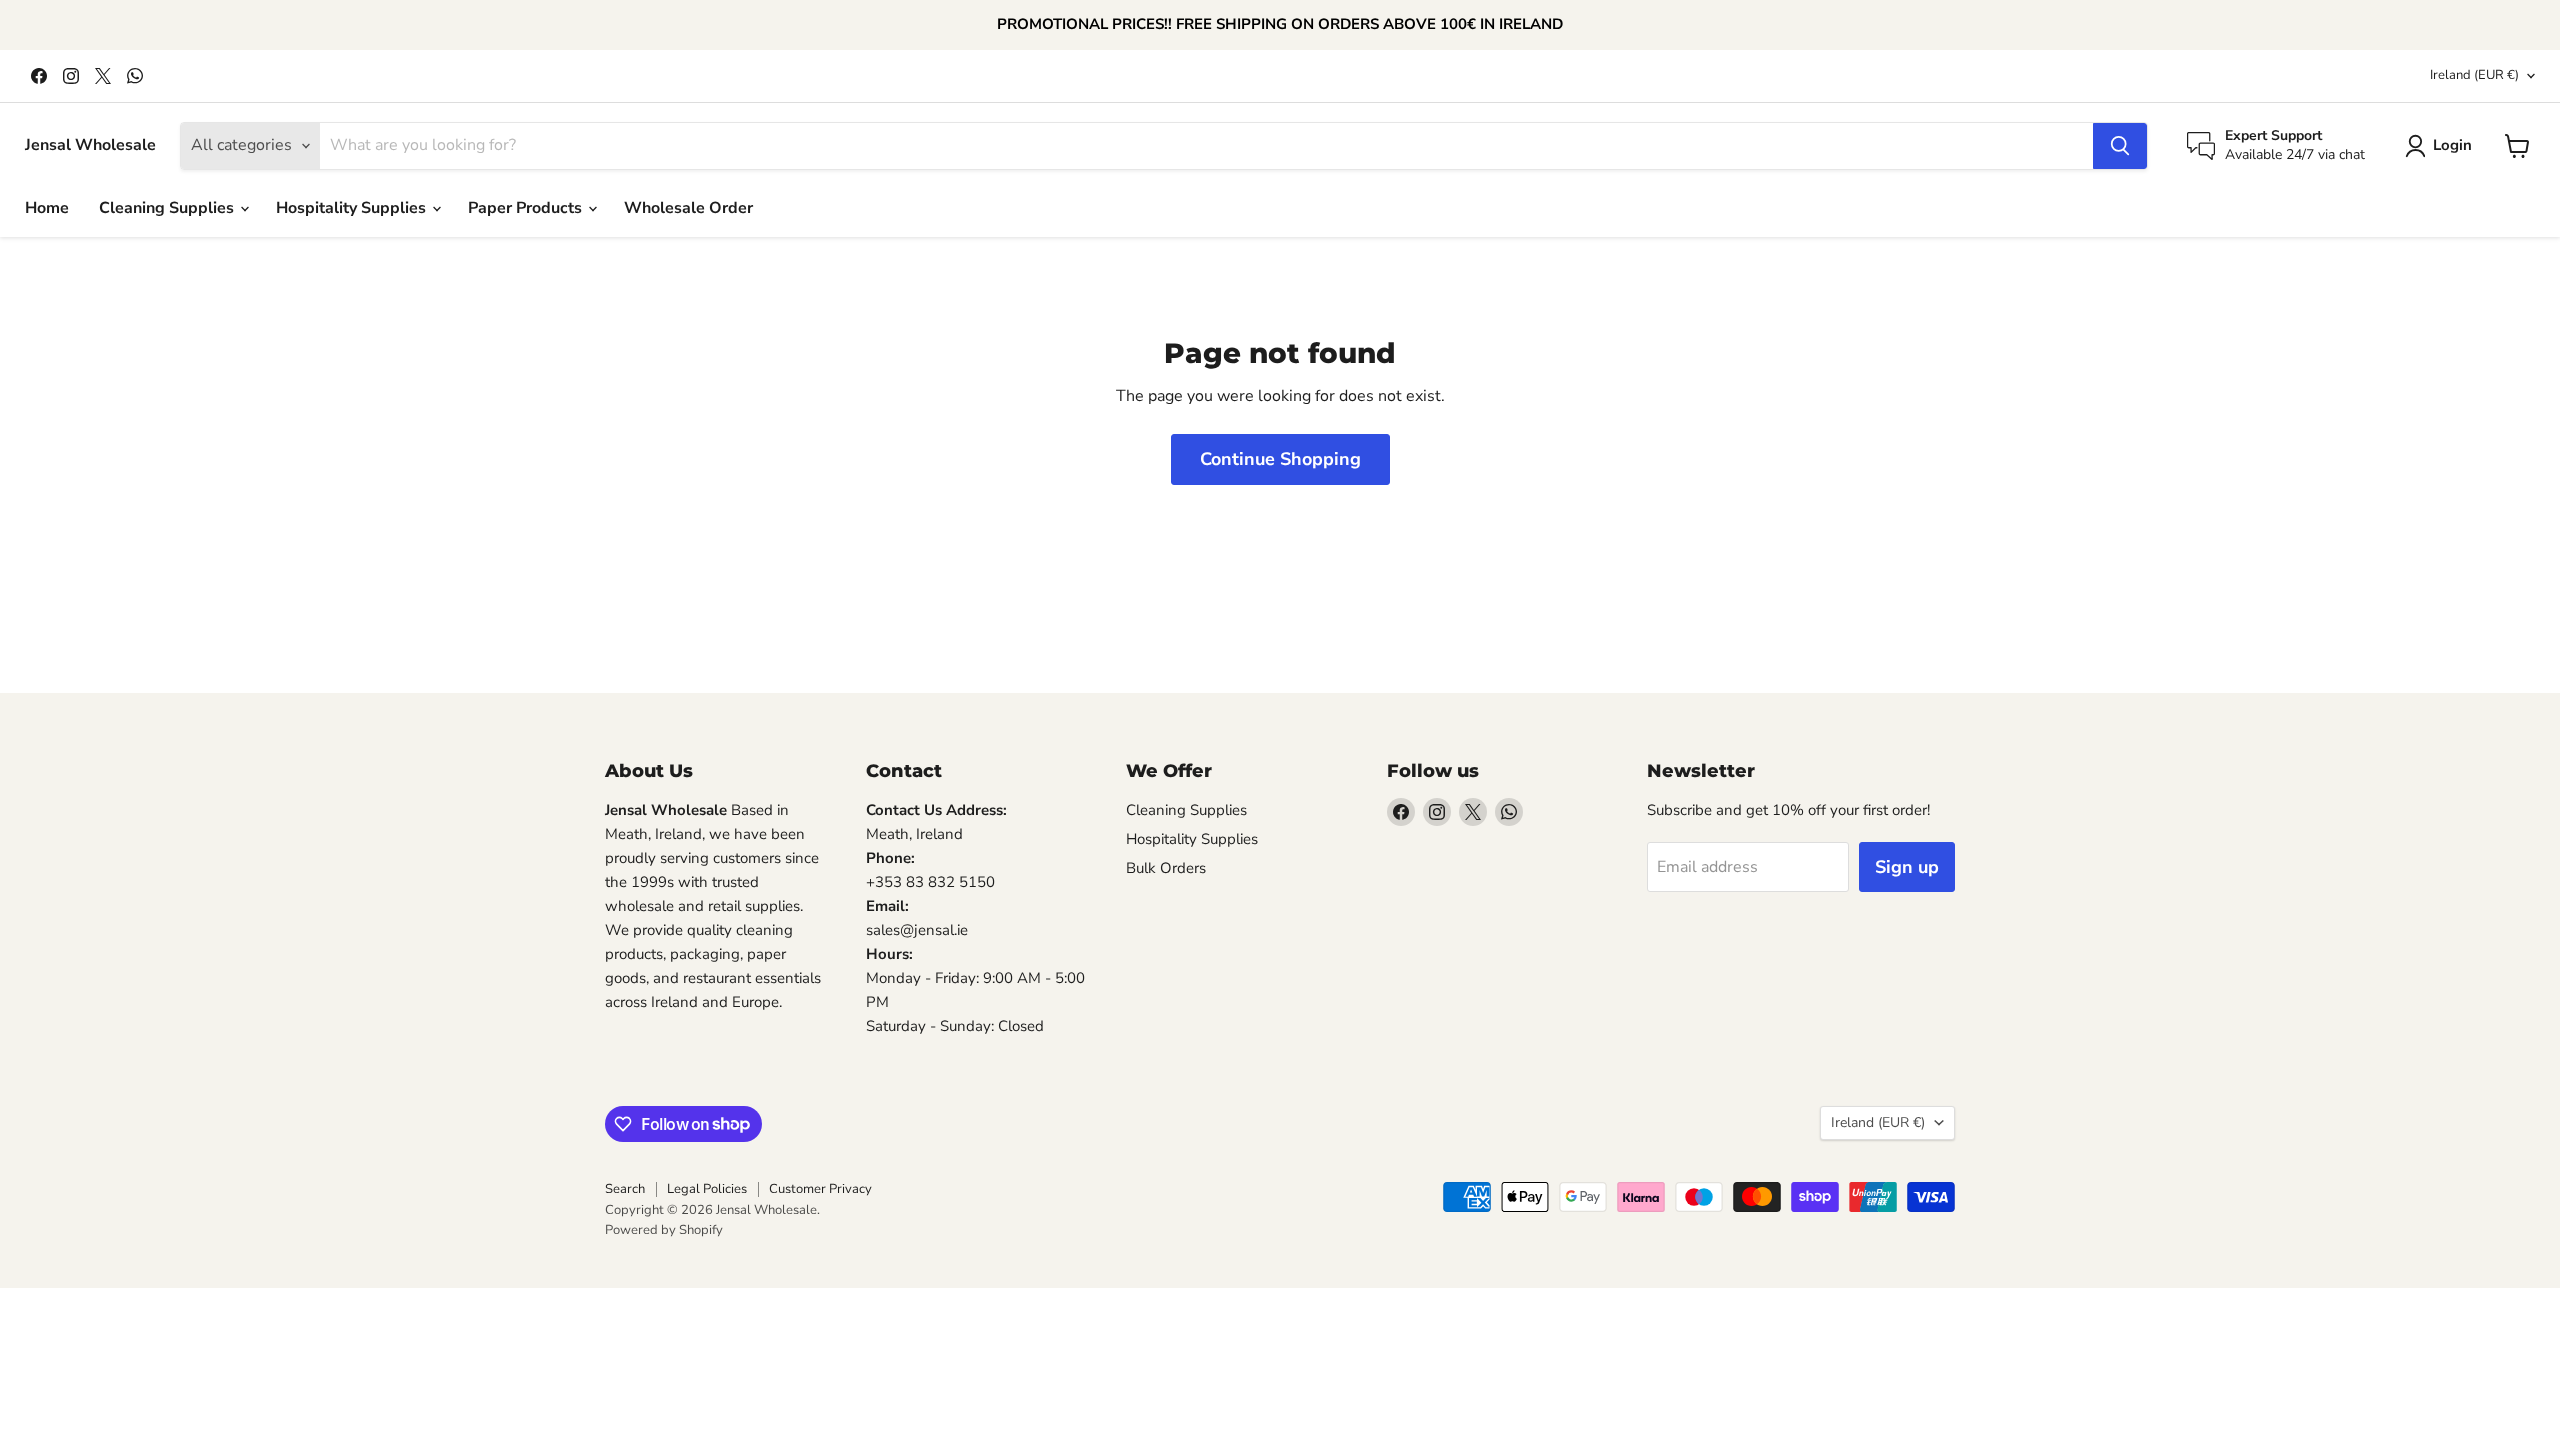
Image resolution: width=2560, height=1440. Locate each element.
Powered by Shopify (664, 1230)
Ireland (2474, 75)
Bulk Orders (1166, 868)
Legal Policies (707, 1189)
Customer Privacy (820, 1189)
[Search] (2120, 146)
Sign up (1907, 867)
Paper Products (527, 208)
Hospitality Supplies (353, 208)
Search (625, 1189)
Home (47, 208)
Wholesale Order (688, 208)
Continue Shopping (1280, 459)
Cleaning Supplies (168, 208)
